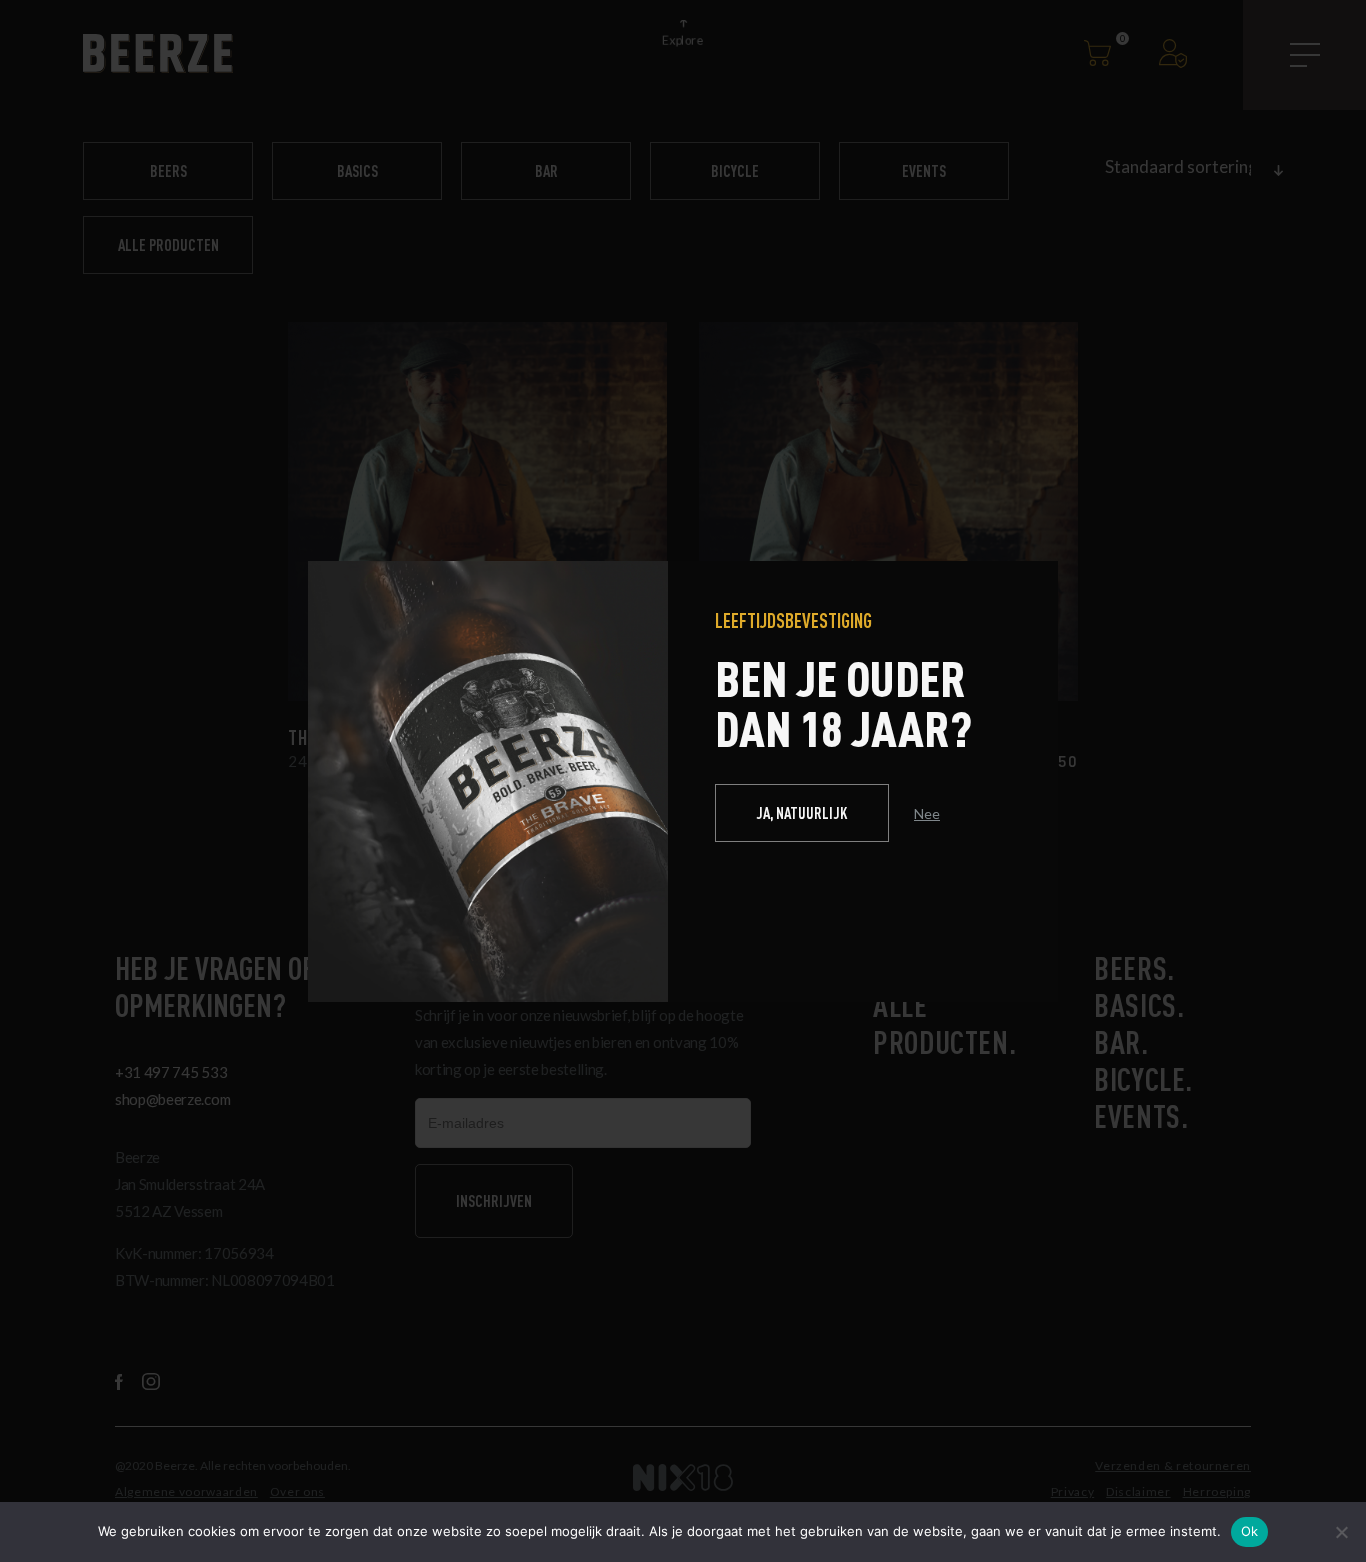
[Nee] (1341, 1532)
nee (927, 813)
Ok (1250, 1531)
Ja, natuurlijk (802, 812)
